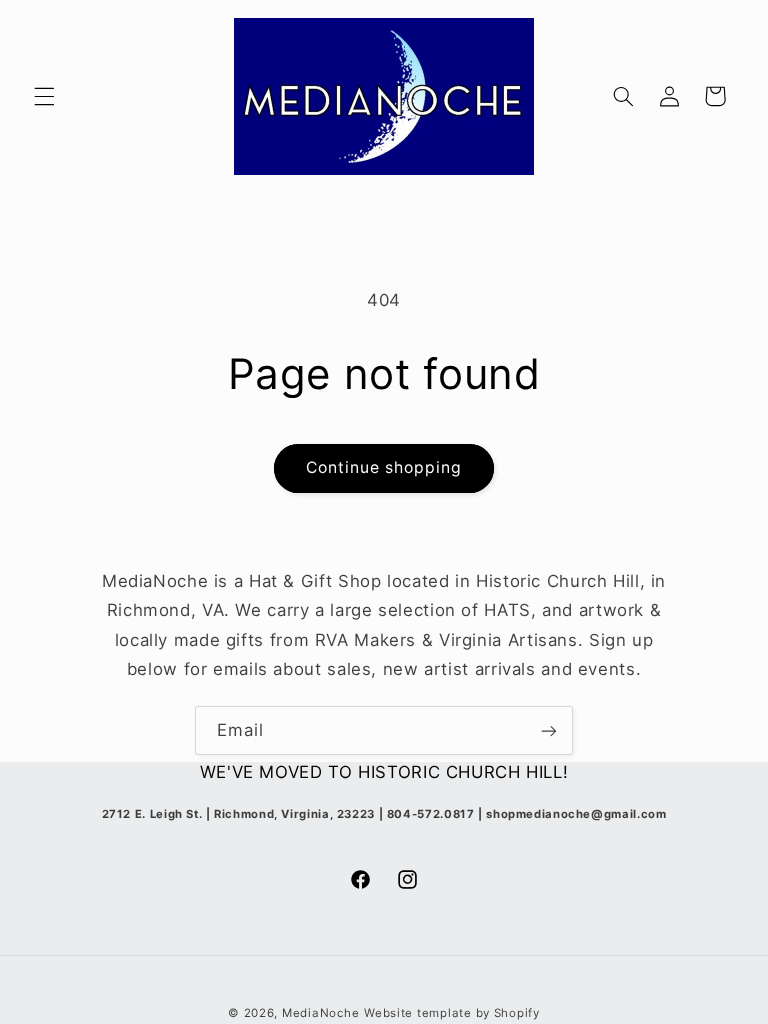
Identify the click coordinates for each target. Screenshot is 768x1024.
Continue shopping (384, 467)
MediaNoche (320, 1013)
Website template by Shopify (452, 1013)
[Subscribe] (549, 730)
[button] (44, 96)
